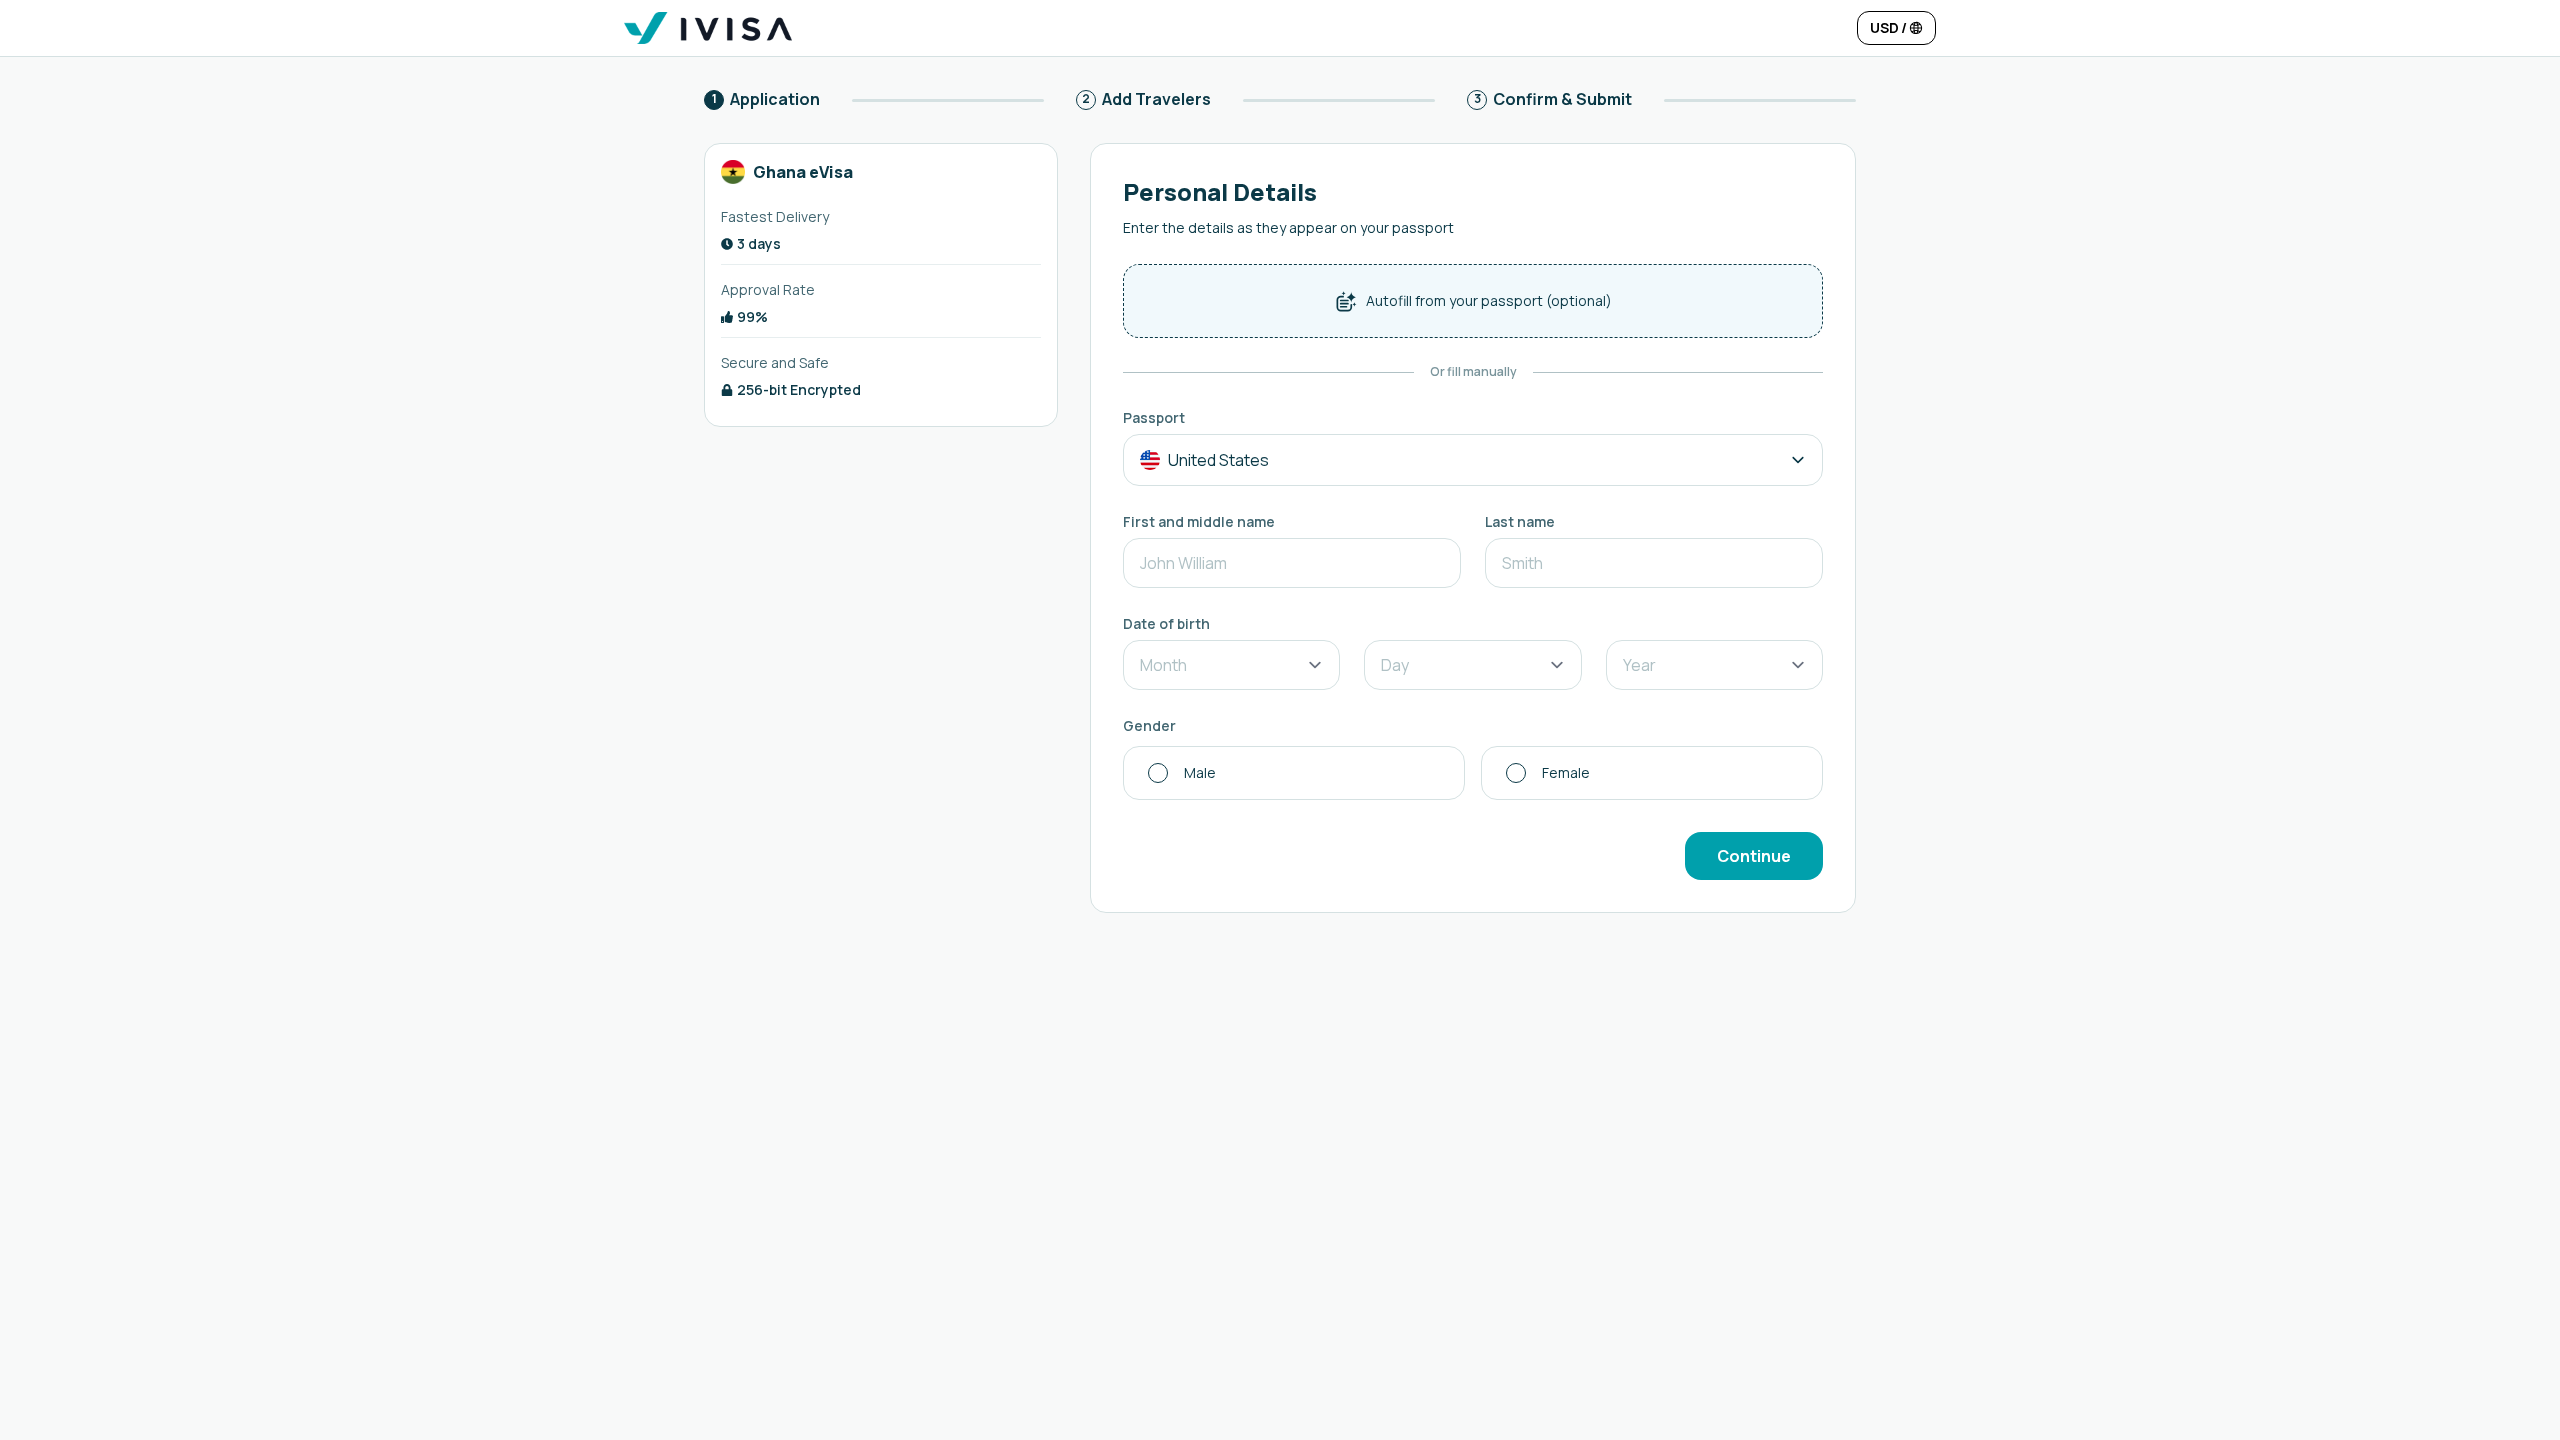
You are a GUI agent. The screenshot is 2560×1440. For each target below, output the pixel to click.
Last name (1520, 521)
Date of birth (1166, 623)
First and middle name (1199, 521)
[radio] (1294, 773)
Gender (1149, 725)
